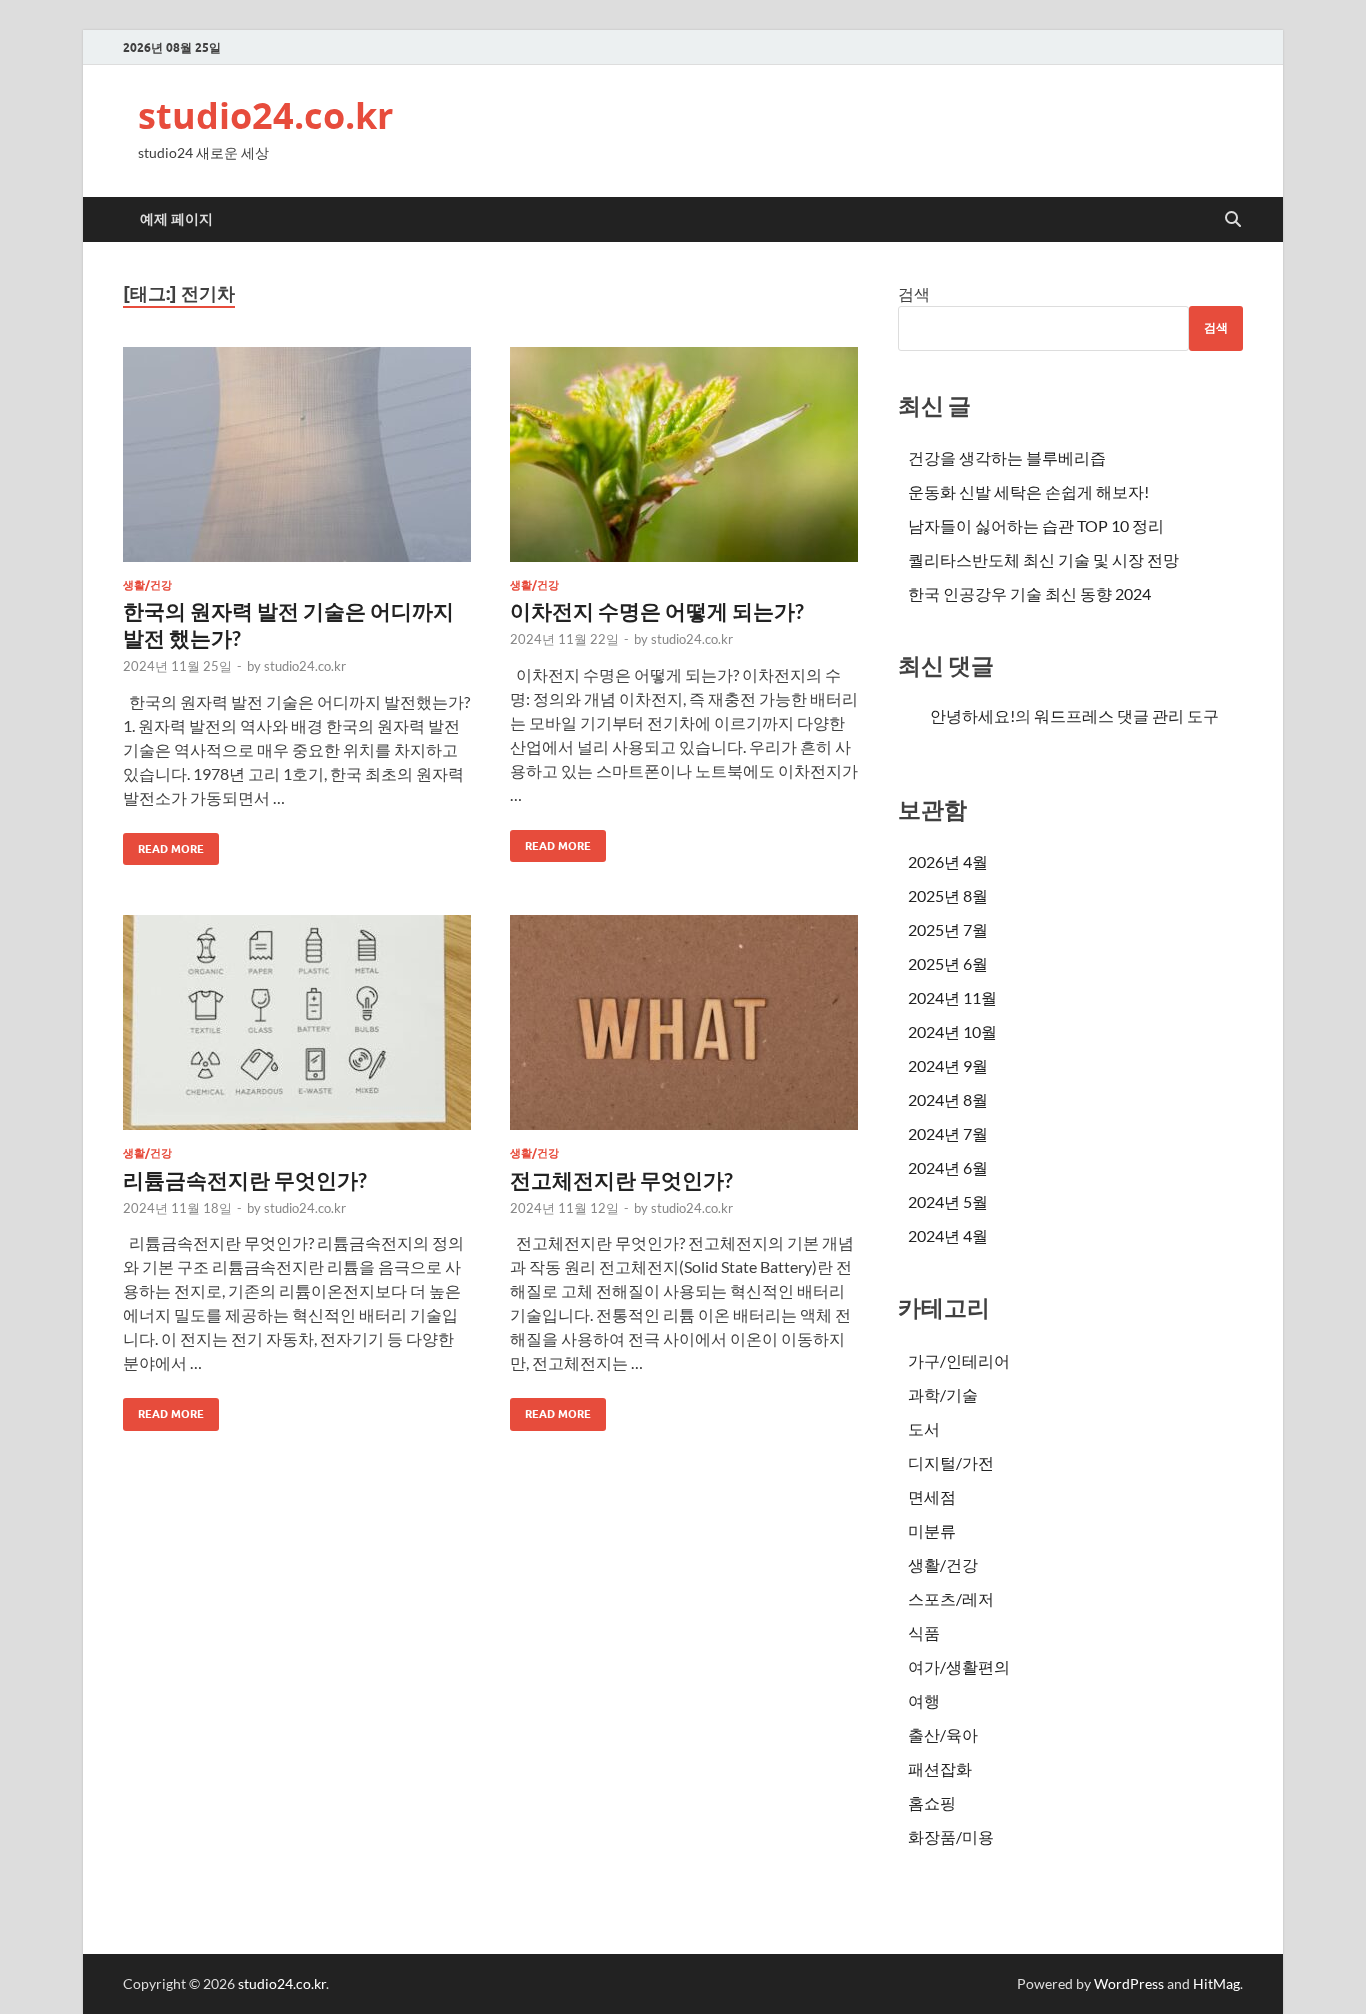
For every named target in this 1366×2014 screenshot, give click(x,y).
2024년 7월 (948, 1133)
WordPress (1129, 1983)
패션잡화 (940, 1768)
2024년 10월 (952, 1031)
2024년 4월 (948, 1235)
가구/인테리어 (959, 1360)
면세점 (932, 1496)
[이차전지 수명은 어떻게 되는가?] (684, 454)
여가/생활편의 (959, 1666)
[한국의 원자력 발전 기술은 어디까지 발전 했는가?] (297, 454)
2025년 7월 (948, 929)
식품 (924, 1632)
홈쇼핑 (932, 1802)
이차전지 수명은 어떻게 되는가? (657, 610)
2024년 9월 (948, 1065)
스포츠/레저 (951, 1598)
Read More (163, 844)
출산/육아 (943, 1734)
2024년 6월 (948, 1167)
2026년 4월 (948, 861)
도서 (924, 1428)
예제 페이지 (176, 219)
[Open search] (1233, 220)
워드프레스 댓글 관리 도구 (1126, 715)
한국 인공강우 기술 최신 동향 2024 (1029, 593)
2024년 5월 (948, 1201)
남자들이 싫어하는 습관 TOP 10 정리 (1036, 525)
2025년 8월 (948, 895)
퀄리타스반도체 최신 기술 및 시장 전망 (1043, 559)
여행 (924, 1700)
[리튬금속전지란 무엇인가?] (297, 1022)
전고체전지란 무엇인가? (621, 1179)
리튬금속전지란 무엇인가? (245, 1179)
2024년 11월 (952, 997)
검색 (914, 293)
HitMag (1216, 1983)
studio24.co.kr (265, 115)
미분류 (932, 1530)
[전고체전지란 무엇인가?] (684, 1022)
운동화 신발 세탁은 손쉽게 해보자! (1028, 491)
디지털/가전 (951, 1462)
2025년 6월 (948, 963)
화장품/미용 (951, 1836)
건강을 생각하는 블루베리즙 (1007, 457)
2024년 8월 (948, 1099)
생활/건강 (147, 585)
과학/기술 (943, 1394)
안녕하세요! (972, 715)
